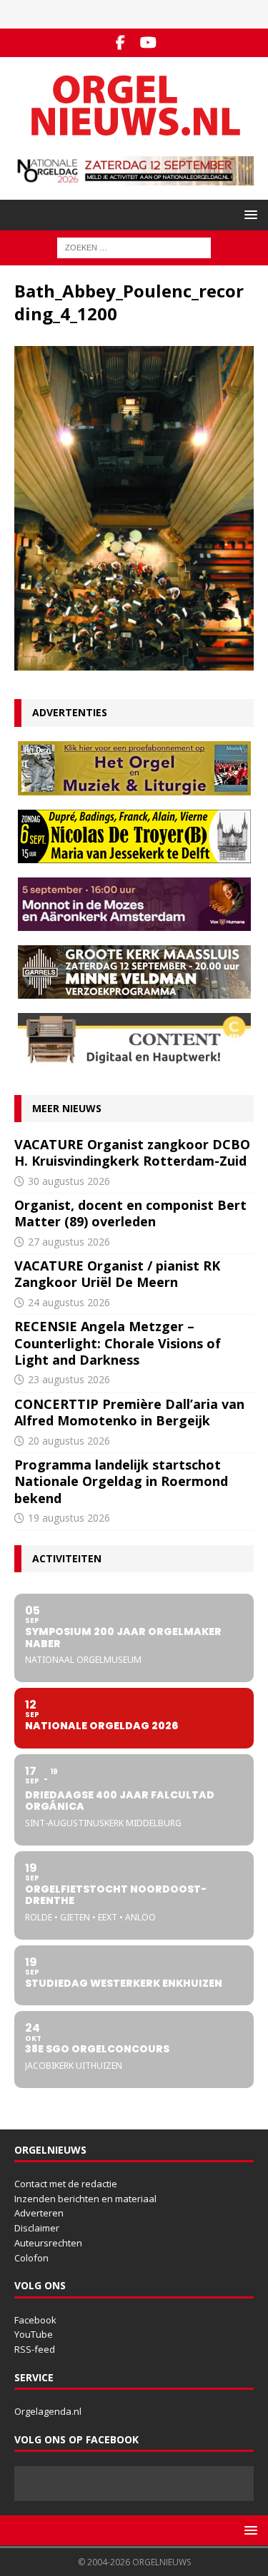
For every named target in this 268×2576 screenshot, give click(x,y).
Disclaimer (37, 2228)
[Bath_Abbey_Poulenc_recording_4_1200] (134, 662)
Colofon (31, 2258)
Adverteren (39, 2213)
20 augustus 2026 (69, 1441)
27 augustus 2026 (69, 1242)
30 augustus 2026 (69, 1181)
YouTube (34, 2334)
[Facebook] (120, 43)
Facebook (35, 2320)
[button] (248, 214)
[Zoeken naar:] (134, 247)
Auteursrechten (48, 2243)
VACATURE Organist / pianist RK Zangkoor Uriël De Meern (117, 1274)
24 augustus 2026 (69, 1302)
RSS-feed (35, 2349)
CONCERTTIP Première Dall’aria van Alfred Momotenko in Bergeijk (129, 1412)
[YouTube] (148, 43)
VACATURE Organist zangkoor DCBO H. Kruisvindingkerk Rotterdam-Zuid (132, 1152)
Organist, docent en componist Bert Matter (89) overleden (130, 1213)
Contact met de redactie (66, 2184)
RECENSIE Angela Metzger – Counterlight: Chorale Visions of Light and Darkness (118, 1343)
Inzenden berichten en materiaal (85, 2199)
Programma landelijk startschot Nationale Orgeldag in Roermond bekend (121, 1481)
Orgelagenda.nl (48, 2411)
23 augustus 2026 (69, 1379)
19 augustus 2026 (69, 1518)
